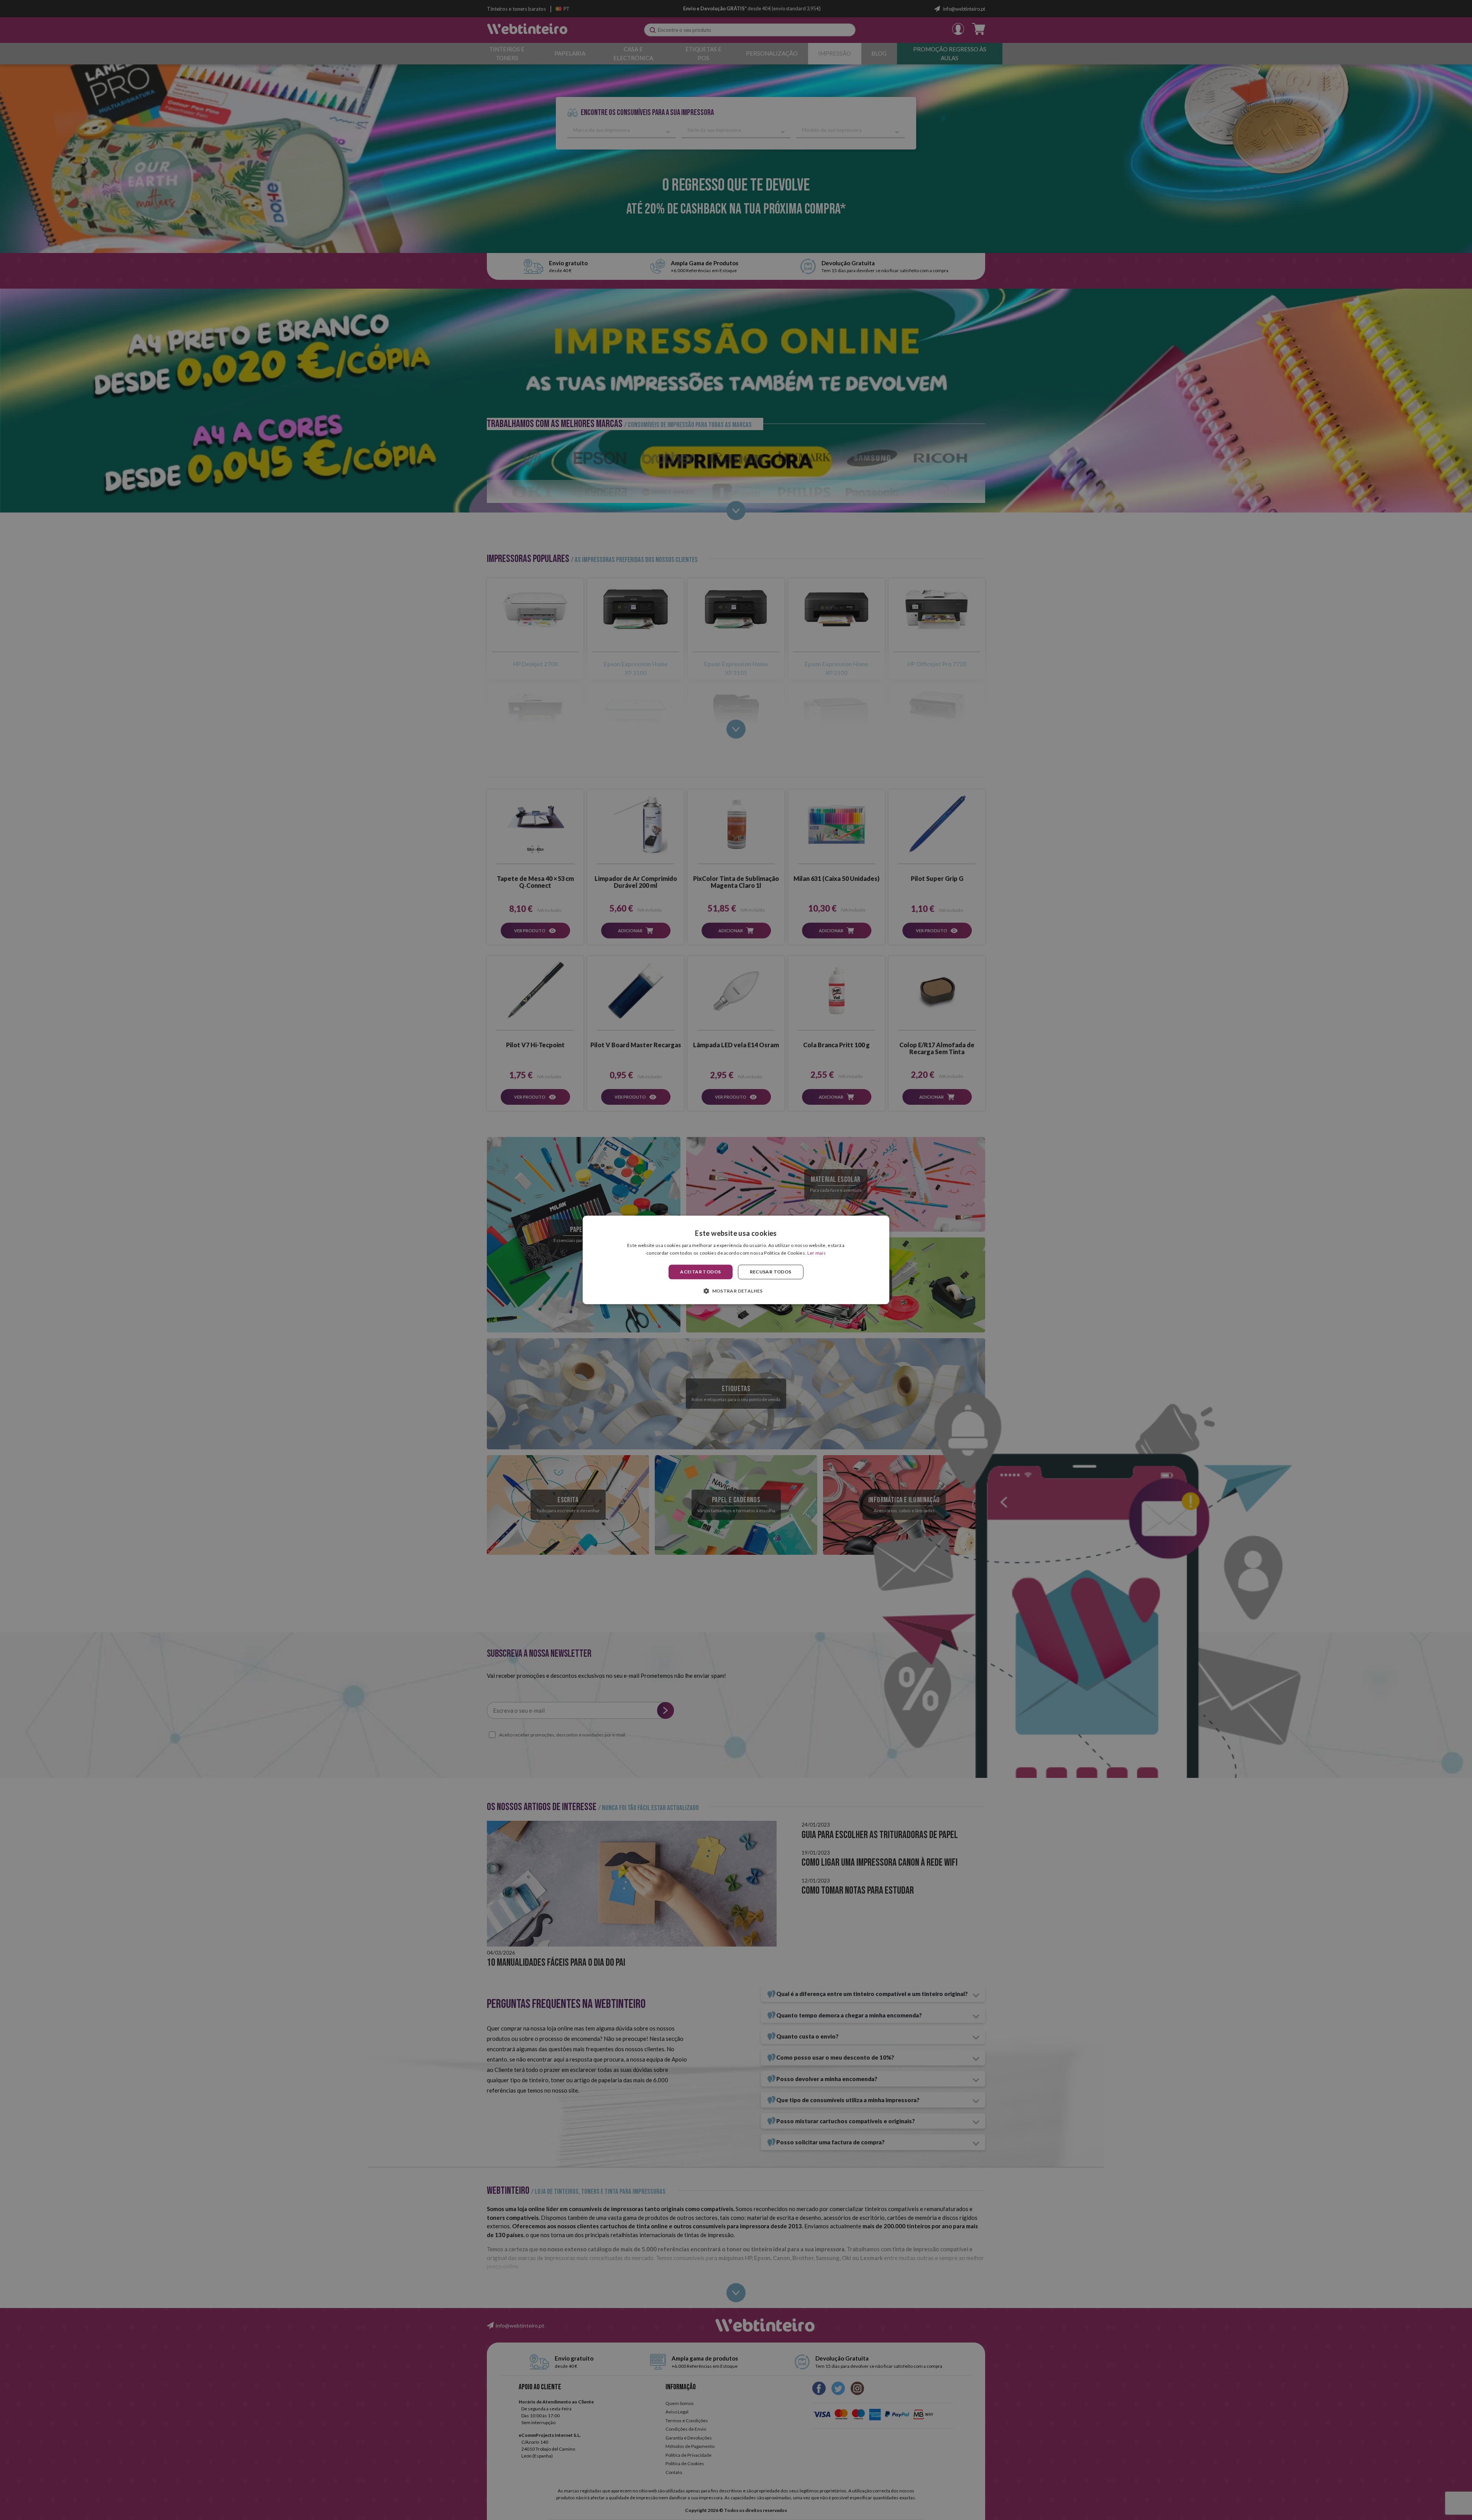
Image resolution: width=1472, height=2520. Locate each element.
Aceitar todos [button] (700, 1272)
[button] (736, 1291)
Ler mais (816, 1253)
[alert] (736, 1260)
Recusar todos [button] (771, 1272)
